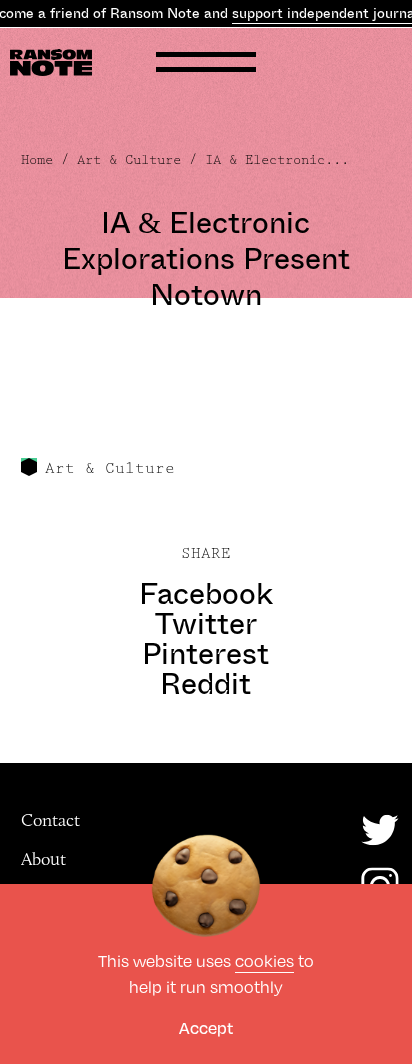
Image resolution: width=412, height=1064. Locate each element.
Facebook (206, 594)
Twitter (206, 624)
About (43, 859)
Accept (206, 1027)
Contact (50, 820)
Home (37, 160)
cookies (264, 960)
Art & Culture (129, 160)
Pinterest (205, 654)
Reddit (205, 684)
